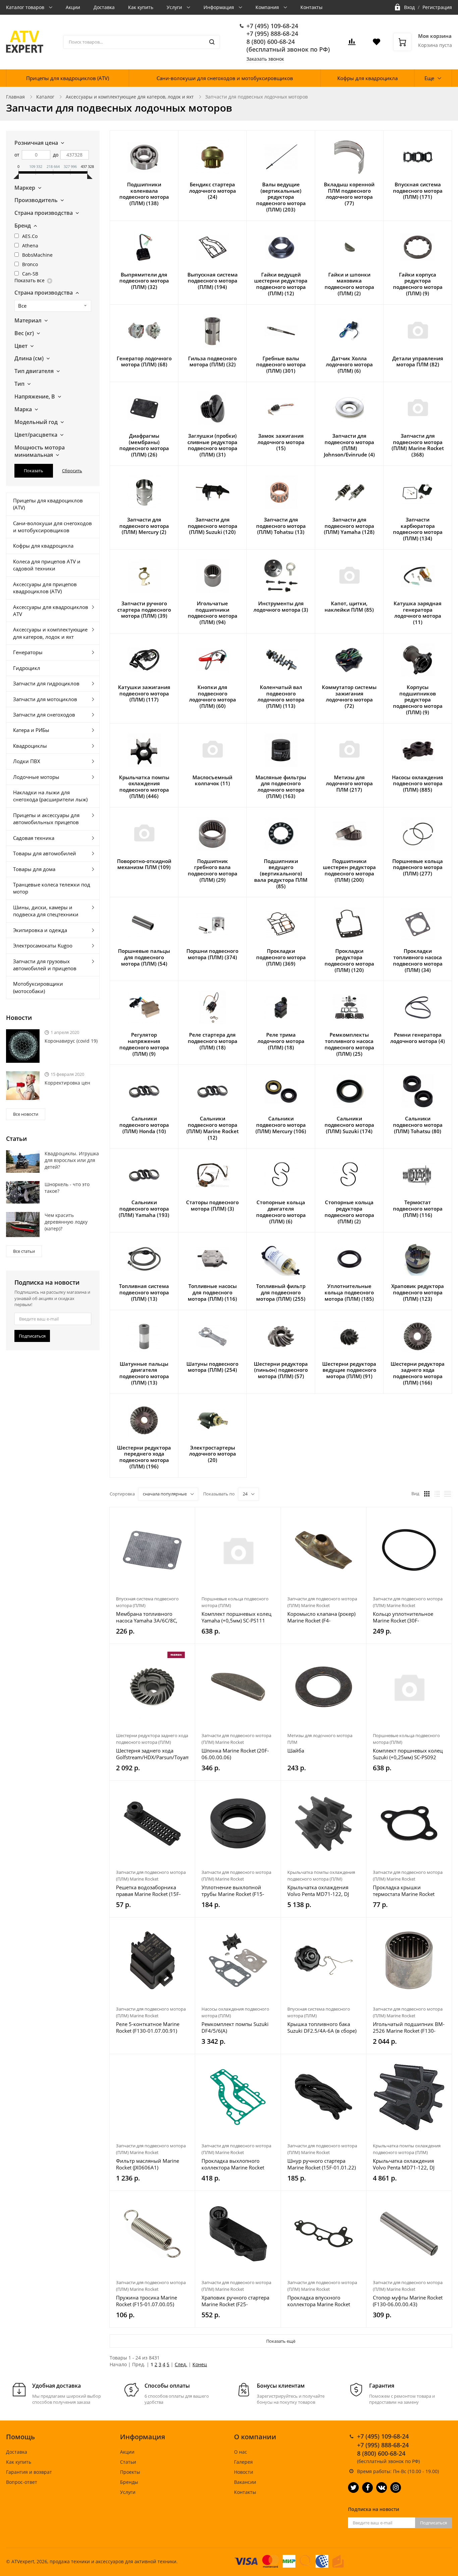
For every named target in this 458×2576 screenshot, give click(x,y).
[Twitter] (353, 2488)
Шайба (296, 1751)
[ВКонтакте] (382, 2488)
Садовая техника (34, 838)
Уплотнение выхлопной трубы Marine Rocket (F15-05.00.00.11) (233, 1891)
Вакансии (245, 2482)
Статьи (128, 2462)
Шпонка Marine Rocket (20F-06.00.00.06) (235, 1754)
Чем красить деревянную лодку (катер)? (66, 1222)
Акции (73, 7)
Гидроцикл (27, 668)
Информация (219, 7)
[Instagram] (396, 2488)
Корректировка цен (67, 1083)
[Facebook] (367, 2488)
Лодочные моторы (36, 777)
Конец (200, 2364)
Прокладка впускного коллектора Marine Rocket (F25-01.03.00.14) (319, 2301)
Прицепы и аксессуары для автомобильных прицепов (46, 819)
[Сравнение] (186, 1516)
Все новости (26, 1114)
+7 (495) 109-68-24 (272, 26)
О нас (241, 2452)
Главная (15, 97)
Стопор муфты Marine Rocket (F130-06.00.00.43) (408, 2301)
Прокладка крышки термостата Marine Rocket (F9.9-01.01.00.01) (404, 1891)
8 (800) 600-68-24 (271, 42)
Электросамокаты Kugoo (43, 945)
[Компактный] (448, 1494)
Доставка (104, 7)
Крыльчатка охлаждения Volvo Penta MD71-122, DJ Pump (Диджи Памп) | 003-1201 (320, 1891)
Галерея (243, 2462)
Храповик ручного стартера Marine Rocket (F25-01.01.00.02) (235, 2301)
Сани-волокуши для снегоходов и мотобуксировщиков (225, 78)
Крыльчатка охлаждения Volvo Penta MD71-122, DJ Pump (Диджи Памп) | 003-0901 (405, 2164)
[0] (352, 44)
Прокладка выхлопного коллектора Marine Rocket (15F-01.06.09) (233, 2164)
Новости (244, 2472)
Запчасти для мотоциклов (45, 699)
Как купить (141, 7)
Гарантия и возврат (29, 2472)
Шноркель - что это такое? (67, 1188)
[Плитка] (427, 1494)
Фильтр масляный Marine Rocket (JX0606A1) (148, 2164)
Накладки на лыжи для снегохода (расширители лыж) (50, 796)
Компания (268, 7)
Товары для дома (34, 869)
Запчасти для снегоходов (44, 715)
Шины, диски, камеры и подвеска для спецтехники (46, 911)
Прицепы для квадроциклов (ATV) (68, 78)
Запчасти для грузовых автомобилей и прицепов (45, 965)
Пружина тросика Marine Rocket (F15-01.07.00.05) (147, 2301)
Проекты (130, 2472)
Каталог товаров (26, 7)
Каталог (45, 97)
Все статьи (24, 1251)
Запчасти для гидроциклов (46, 683)
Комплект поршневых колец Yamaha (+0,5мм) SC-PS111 (236, 1617)
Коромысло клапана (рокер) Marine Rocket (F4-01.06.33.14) (321, 1617)
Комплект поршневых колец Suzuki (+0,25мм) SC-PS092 (408, 1754)
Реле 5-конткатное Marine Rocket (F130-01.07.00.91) (148, 2027)
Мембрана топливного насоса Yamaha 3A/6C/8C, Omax (147, 1617)
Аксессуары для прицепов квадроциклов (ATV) (45, 588)
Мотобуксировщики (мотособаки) (38, 987)
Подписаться (32, 1336)
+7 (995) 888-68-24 (272, 34)
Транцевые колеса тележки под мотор (52, 888)
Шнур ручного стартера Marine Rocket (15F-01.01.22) (322, 2164)
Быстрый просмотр (152, 1550)
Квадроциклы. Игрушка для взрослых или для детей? (72, 1160)
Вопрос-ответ (22, 2482)
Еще (429, 78)
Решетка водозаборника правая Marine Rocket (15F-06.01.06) (148, 1891)
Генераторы (28, 652)
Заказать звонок (265, 59)
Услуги (175, 7)
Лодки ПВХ (27, 761)
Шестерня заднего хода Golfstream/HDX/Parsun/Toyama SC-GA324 (152, 1754)
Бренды (129, 2482)
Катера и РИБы (31, 730)
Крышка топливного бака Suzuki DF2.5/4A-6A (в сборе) (322, 2027)
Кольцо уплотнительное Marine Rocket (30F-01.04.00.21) (403, 1617)
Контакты (311, 7)
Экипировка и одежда (40, 930)
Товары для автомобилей (45, 853)
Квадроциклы (30, 746)
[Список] (437, 1494)
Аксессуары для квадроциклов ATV (51, 610)
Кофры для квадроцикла (367, 78)
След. (181, 2364)
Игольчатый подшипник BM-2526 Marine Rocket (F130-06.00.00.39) (409, 2027)
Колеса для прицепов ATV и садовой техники (47, 565)
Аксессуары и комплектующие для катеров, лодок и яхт (130, 97)
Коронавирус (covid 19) (71, 1041)
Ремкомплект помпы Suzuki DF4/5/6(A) (235, 2027)
